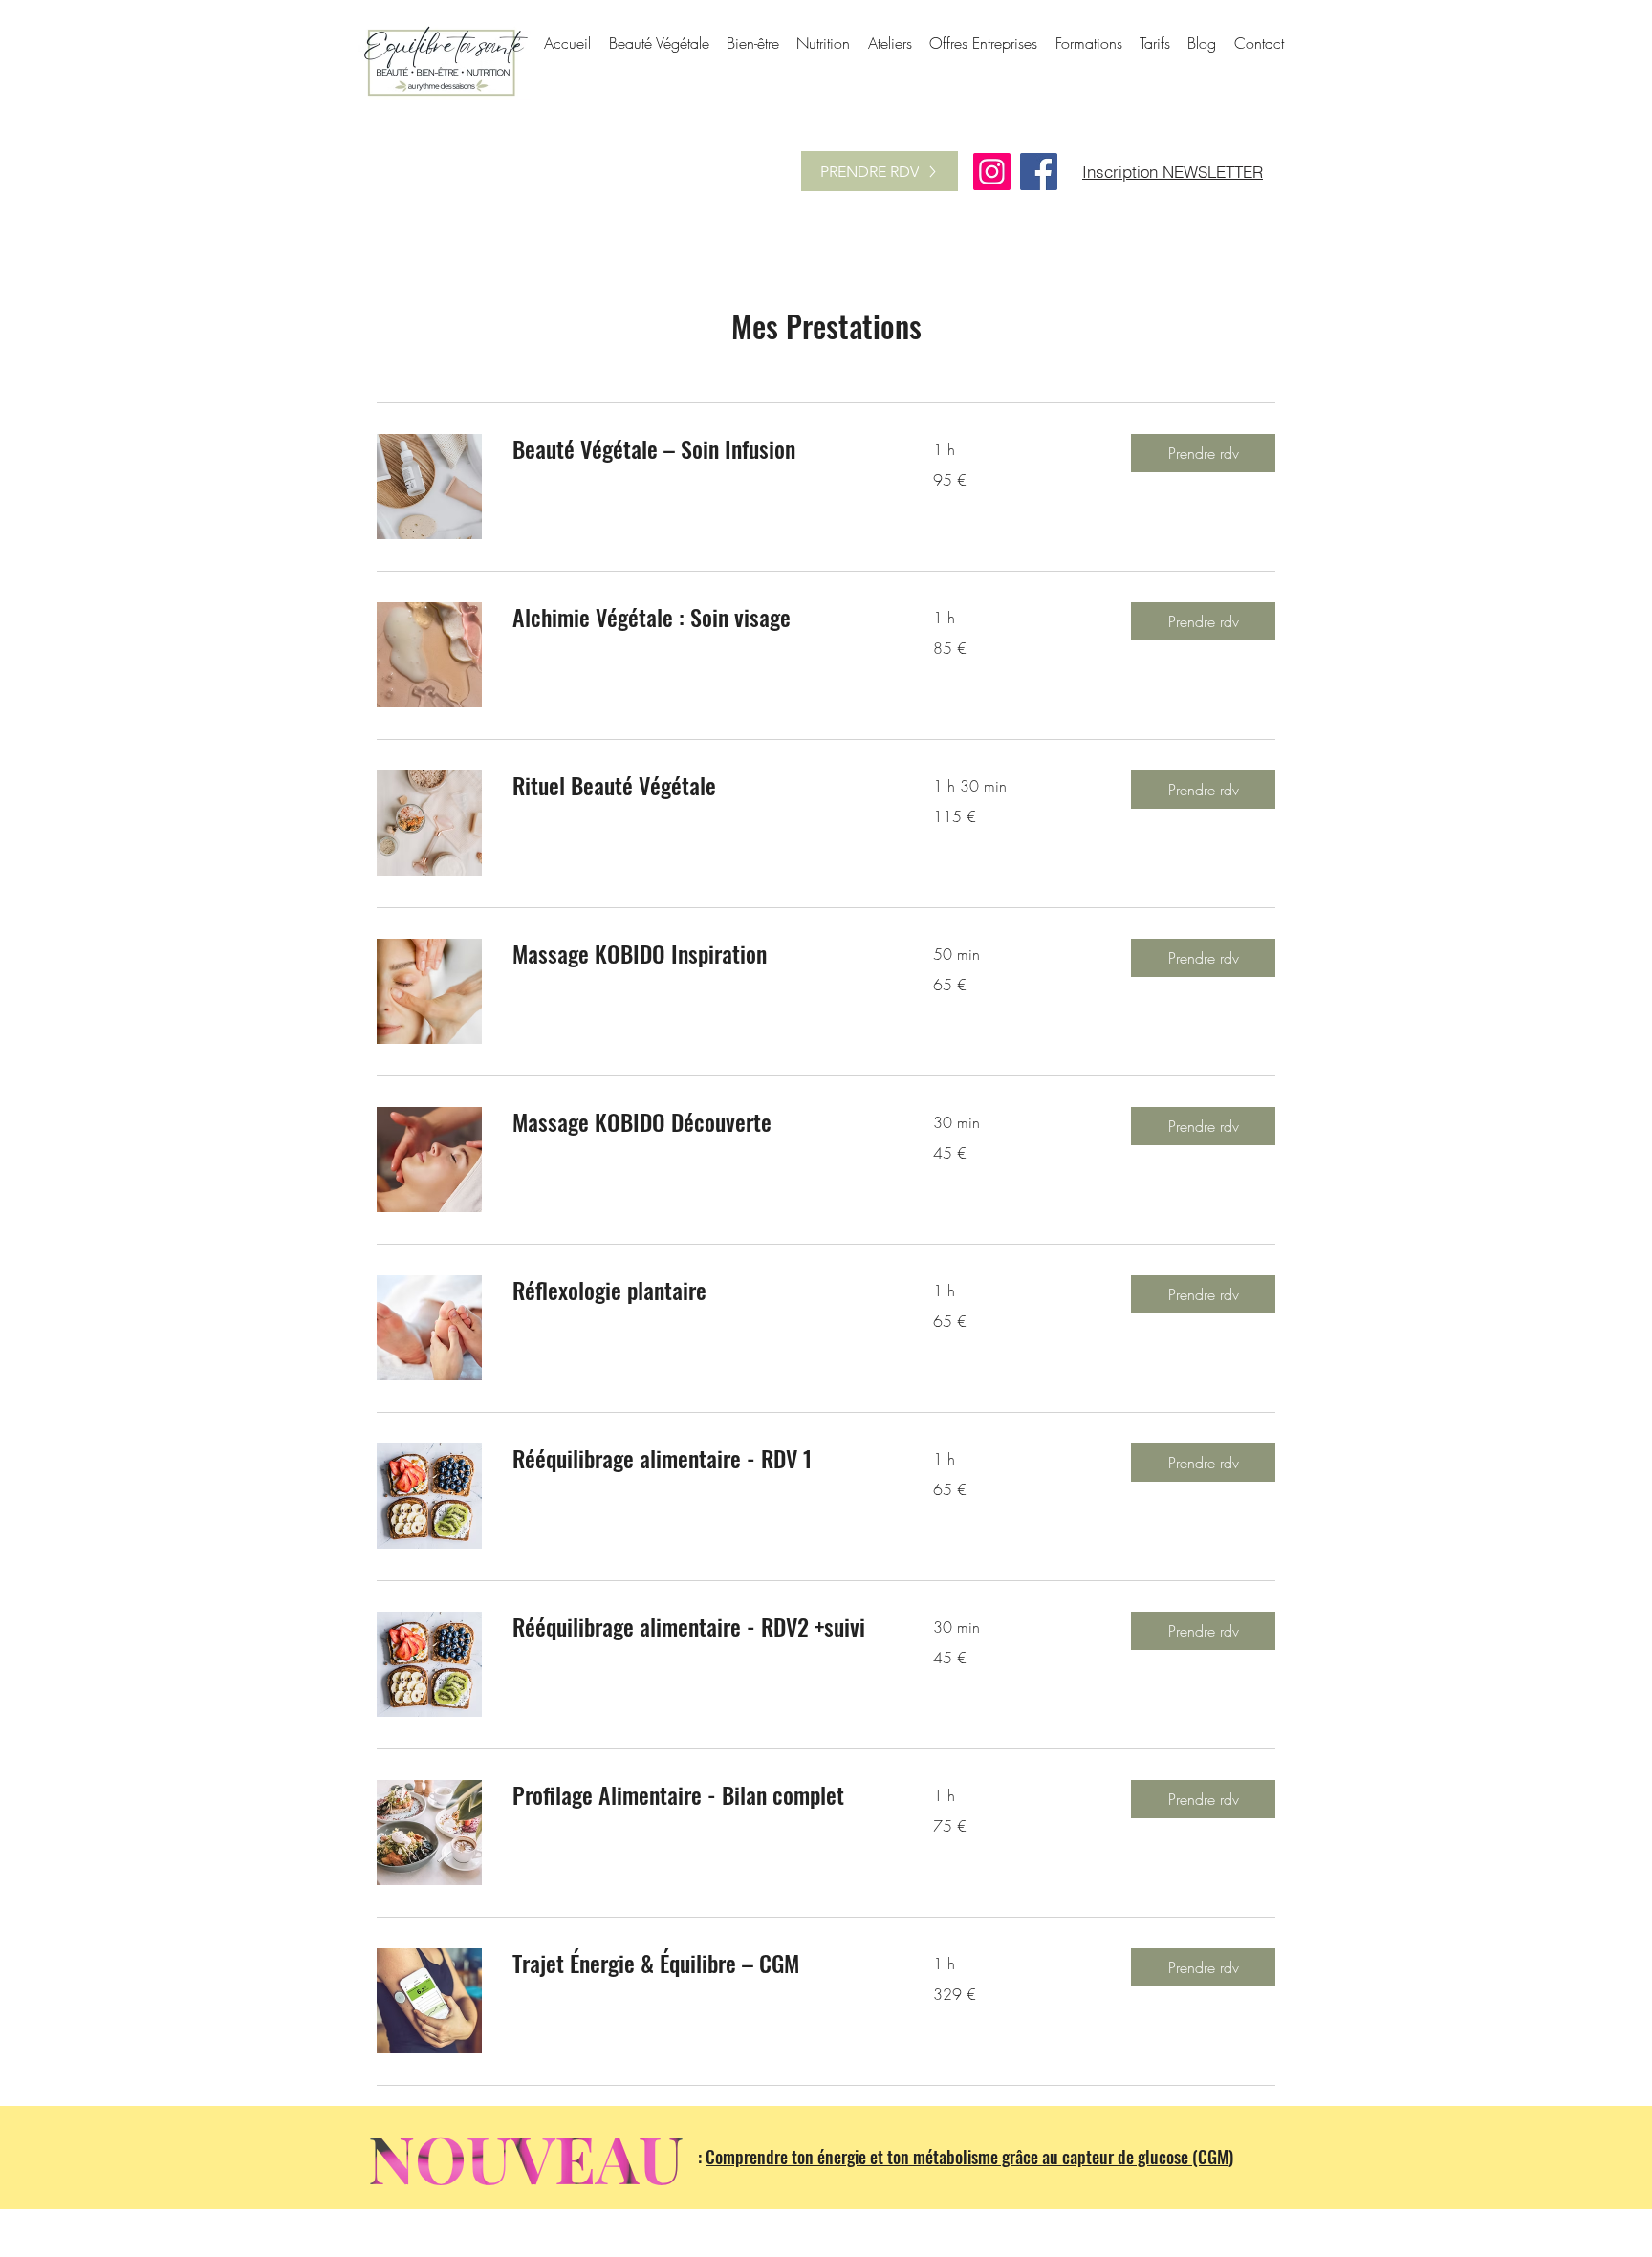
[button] (1203, 453)
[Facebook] (1039, 172)
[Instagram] (992, 172)
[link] (700, 449)
